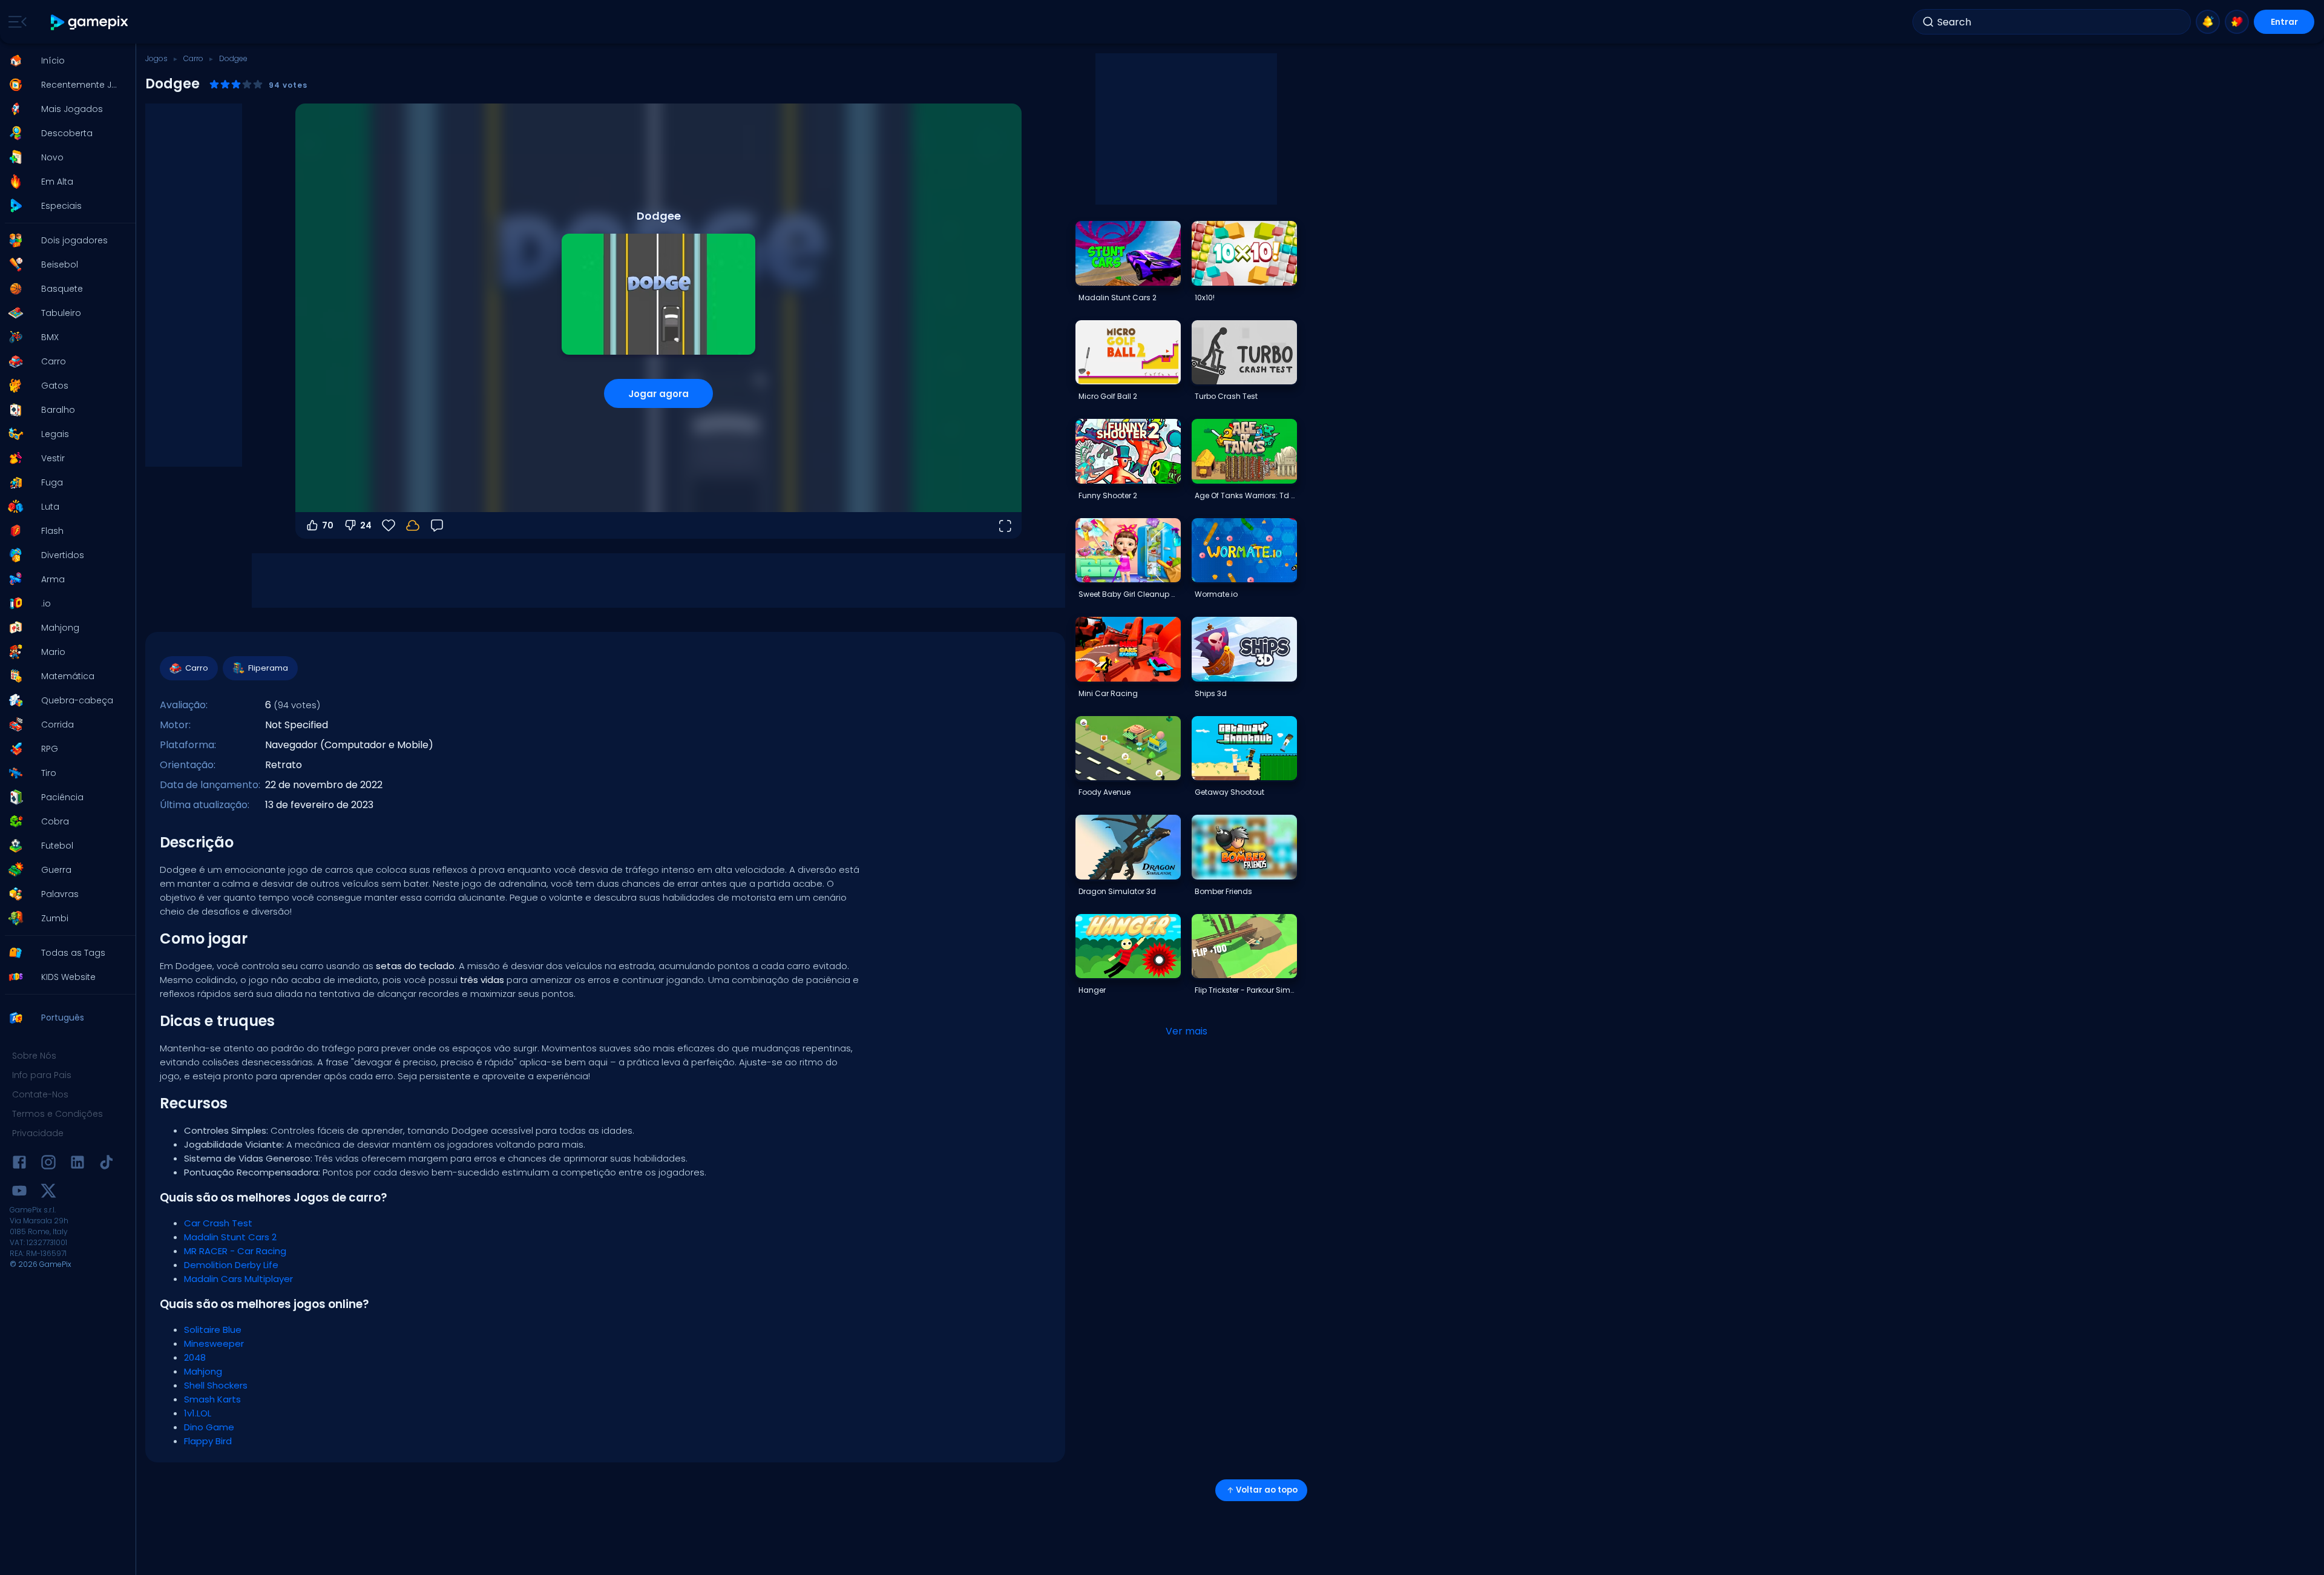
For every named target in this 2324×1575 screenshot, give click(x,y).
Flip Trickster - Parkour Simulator (1246, 990)
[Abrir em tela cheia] (1005, 525)
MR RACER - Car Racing (235, 1251)
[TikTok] (107, 1164)
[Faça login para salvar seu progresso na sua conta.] (413, 525)
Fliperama (268, 668)
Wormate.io (1216, 594)
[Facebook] (19, 1164)
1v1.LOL (198, 1413)
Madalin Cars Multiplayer (238, 1279)
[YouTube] (19, 1193)
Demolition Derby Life (231, 1265)
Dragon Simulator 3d (1117, 891)
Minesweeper (214, 1343)
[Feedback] (437, 525)
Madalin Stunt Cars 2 (230, 1237)
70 (328, 525)
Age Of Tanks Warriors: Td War (1246, 495)
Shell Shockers (216, 1385)
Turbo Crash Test (1226, 396)
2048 (195, 1357)
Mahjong (203, 1371)
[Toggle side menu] (15, 22)
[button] (64, 61)
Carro (193, 58)
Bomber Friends (1223, 891)
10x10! (1205, 298)
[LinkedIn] (77, 1164)
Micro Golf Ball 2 (1108, 396)
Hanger (1092, 990)
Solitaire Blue (213, 1330)
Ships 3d (1211, 693)
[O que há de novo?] (2208, 22)
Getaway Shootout (1229, 792)
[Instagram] (48, 1164)
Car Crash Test (218, 1223)
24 (366, 525)
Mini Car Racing (1108, 693)
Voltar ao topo (1267, 1490)
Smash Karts (212, 1399)
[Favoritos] (2237, 22)
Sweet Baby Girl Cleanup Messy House (1129, 594)
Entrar (2284, 22)
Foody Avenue (1105, 792)
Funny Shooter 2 (1108, 495)
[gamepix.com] (90, 22)
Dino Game (209, 1427)
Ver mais (1187, 1031)
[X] (48, 1193)
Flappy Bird (208, 1441)
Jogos (156, 58)
